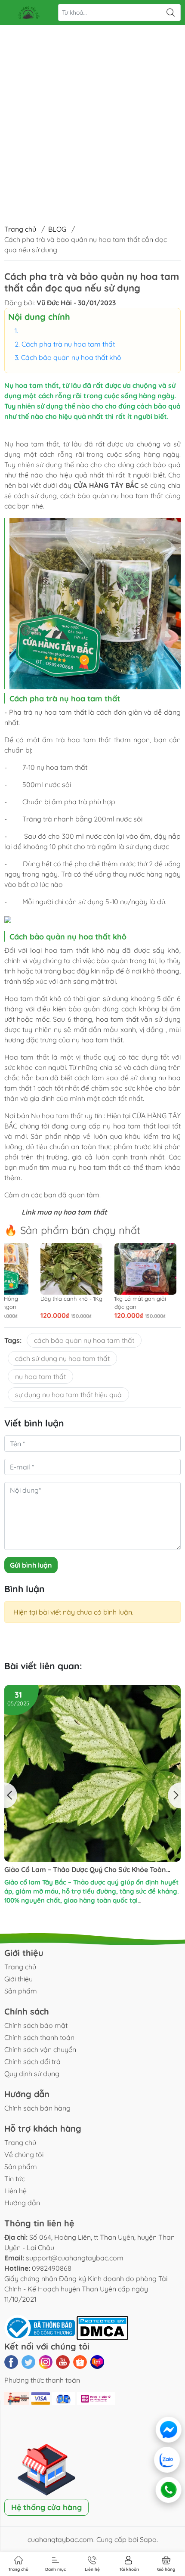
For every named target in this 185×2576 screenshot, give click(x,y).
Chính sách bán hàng (37, 2108)
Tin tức (15, 2179)
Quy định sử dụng (32, 2074)
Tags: (13, 1340)
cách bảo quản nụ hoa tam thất (84, 1340)
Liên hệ (15, 2191)
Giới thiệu (18, 1979)
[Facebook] (11, 2362)
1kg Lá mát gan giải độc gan (63, 1302)
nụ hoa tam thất (80, 1212)
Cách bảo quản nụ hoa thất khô (71, 357)
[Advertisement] (92, 97)
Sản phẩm (21, 1991)
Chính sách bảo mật (36, 2025)
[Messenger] (168, 2430)
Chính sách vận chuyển (40, 2049)
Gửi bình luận (31, 1565)
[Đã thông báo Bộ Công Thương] (40, 2327)
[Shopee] (80, 2362)
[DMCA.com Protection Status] (102, 2327)
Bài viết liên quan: (43, 1666)
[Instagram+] (46, 2362)
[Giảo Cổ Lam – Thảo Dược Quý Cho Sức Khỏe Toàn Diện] (92, 1773)
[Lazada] (97, 2362)
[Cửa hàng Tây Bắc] (28, 12)
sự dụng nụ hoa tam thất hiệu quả (68, 1395)
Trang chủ (20, 229)
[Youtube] (63, 2362)
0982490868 (52, 2268)
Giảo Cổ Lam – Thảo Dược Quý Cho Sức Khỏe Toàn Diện (85, 1870)
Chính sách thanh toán (39, 2037)
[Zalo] (168, 2460)
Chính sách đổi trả (32, 2061)
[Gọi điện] (168, 2490)
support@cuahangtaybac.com (75, 2258)
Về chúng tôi (24, 2154)
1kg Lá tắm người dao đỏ (139, 1302)
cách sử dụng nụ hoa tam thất (62, 1358)
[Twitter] (28, 2362)
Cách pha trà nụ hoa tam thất (68, 344)
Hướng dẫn (22, 2203)
